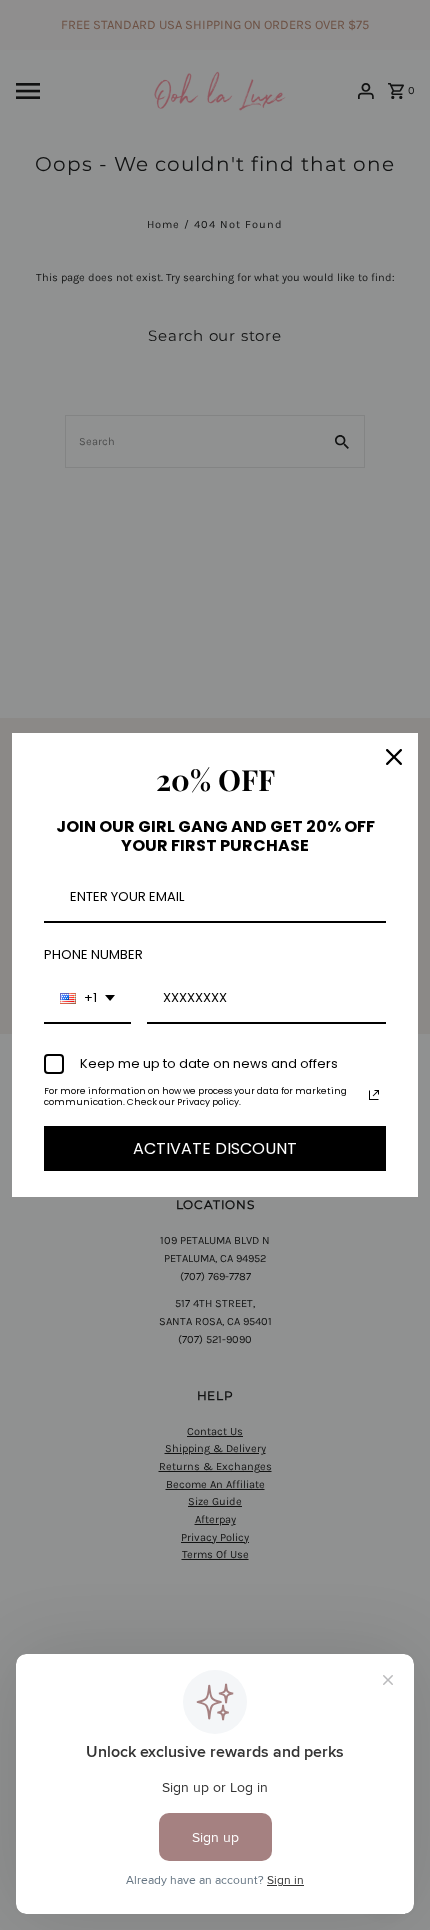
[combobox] (87, 999)
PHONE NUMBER (93, 954)
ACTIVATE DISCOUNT (215, 1148)
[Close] (394, 757)
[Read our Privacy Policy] (374, 1095)
